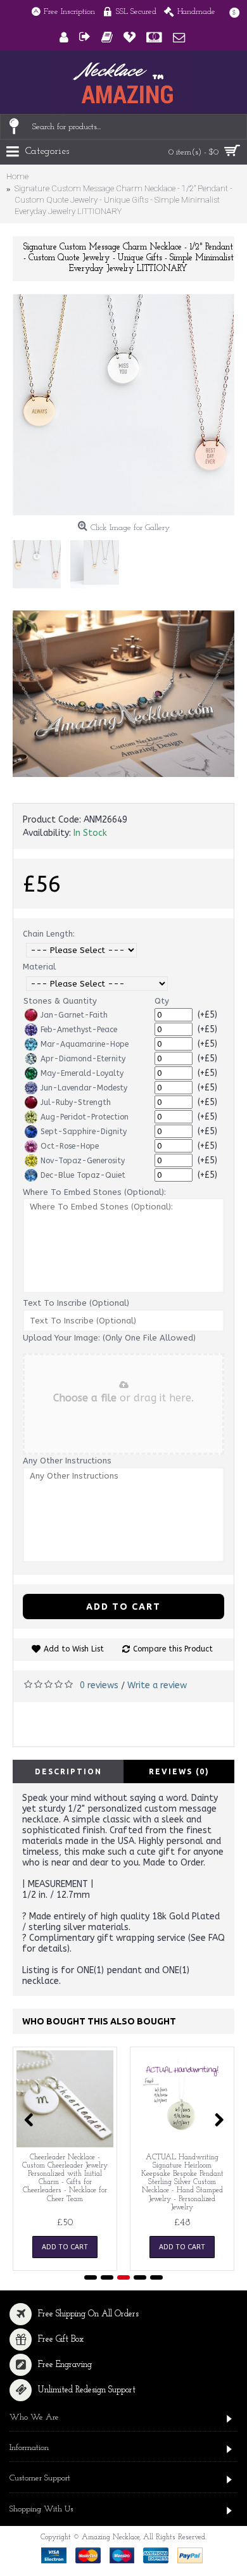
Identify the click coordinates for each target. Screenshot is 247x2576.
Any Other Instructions (67, 1461)
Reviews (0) (179, 1771)
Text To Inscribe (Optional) (76, 1303)
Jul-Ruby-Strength (76, 1102)
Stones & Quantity (60, 1001)
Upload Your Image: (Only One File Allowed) (109, 1338)
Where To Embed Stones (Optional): (94, 1192)
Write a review (157, 1685)
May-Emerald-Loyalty (82, 1073)
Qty (162, 1001)
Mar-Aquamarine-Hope (85, 1044)
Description (68, 1771)
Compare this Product (173, 1649)
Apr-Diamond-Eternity (83, 1059)
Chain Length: (49, 934)
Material (39, 967)
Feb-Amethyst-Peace (79, 1030)
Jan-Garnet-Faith (74, 1015)
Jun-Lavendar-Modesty (84, 1088)
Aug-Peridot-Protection (85, 1117)
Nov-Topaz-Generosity (83, 1161)
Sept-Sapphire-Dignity (84, 1132)
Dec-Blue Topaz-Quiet (83, 1175)
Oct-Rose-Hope (70, 1146)
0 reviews (99, 1685)
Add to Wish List (74, 1649)
